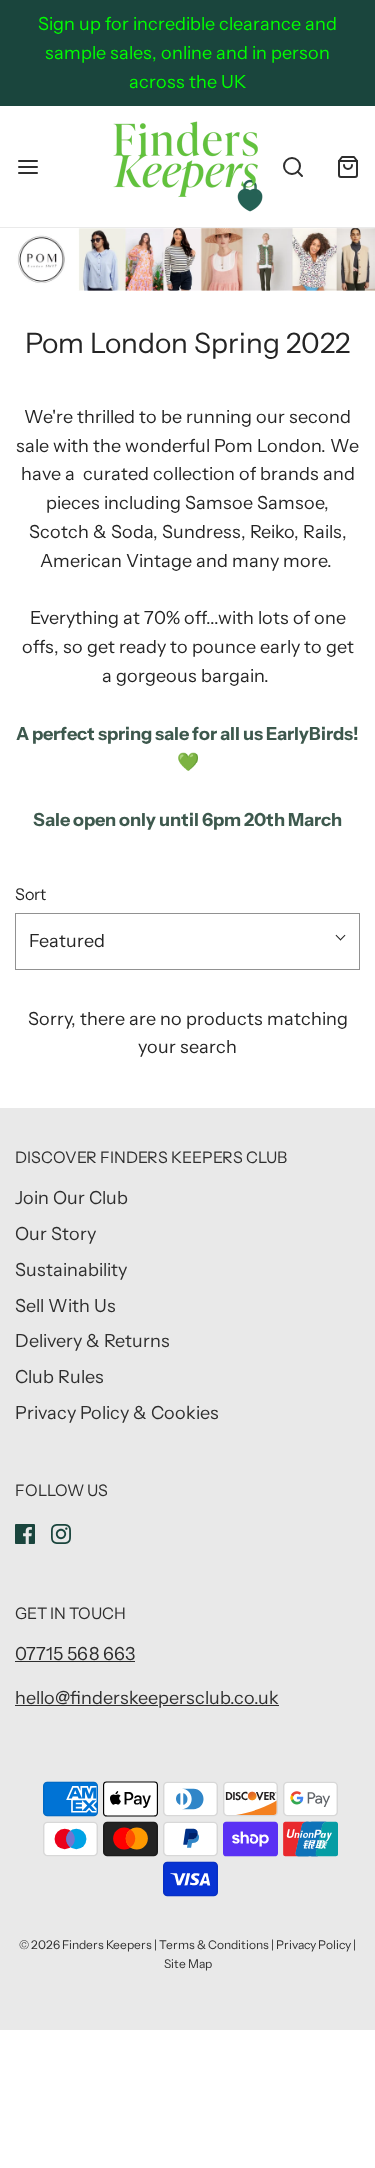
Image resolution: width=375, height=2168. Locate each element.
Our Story (55, 1234)
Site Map (188, 1963)
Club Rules (59, 1377)
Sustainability (71, 1270)
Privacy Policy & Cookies (117, 1413)
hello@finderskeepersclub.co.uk (147, 1698)
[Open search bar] (292, 166)
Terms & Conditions (214, 1944)
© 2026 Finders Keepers (85, 1944)
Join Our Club (71, 1198)
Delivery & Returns (92, 1341)
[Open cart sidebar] (347, 166)
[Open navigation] (27, 166)
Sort (30, 894)
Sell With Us (65, 1306)
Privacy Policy (313, 1944)
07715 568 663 (75, 1654)
